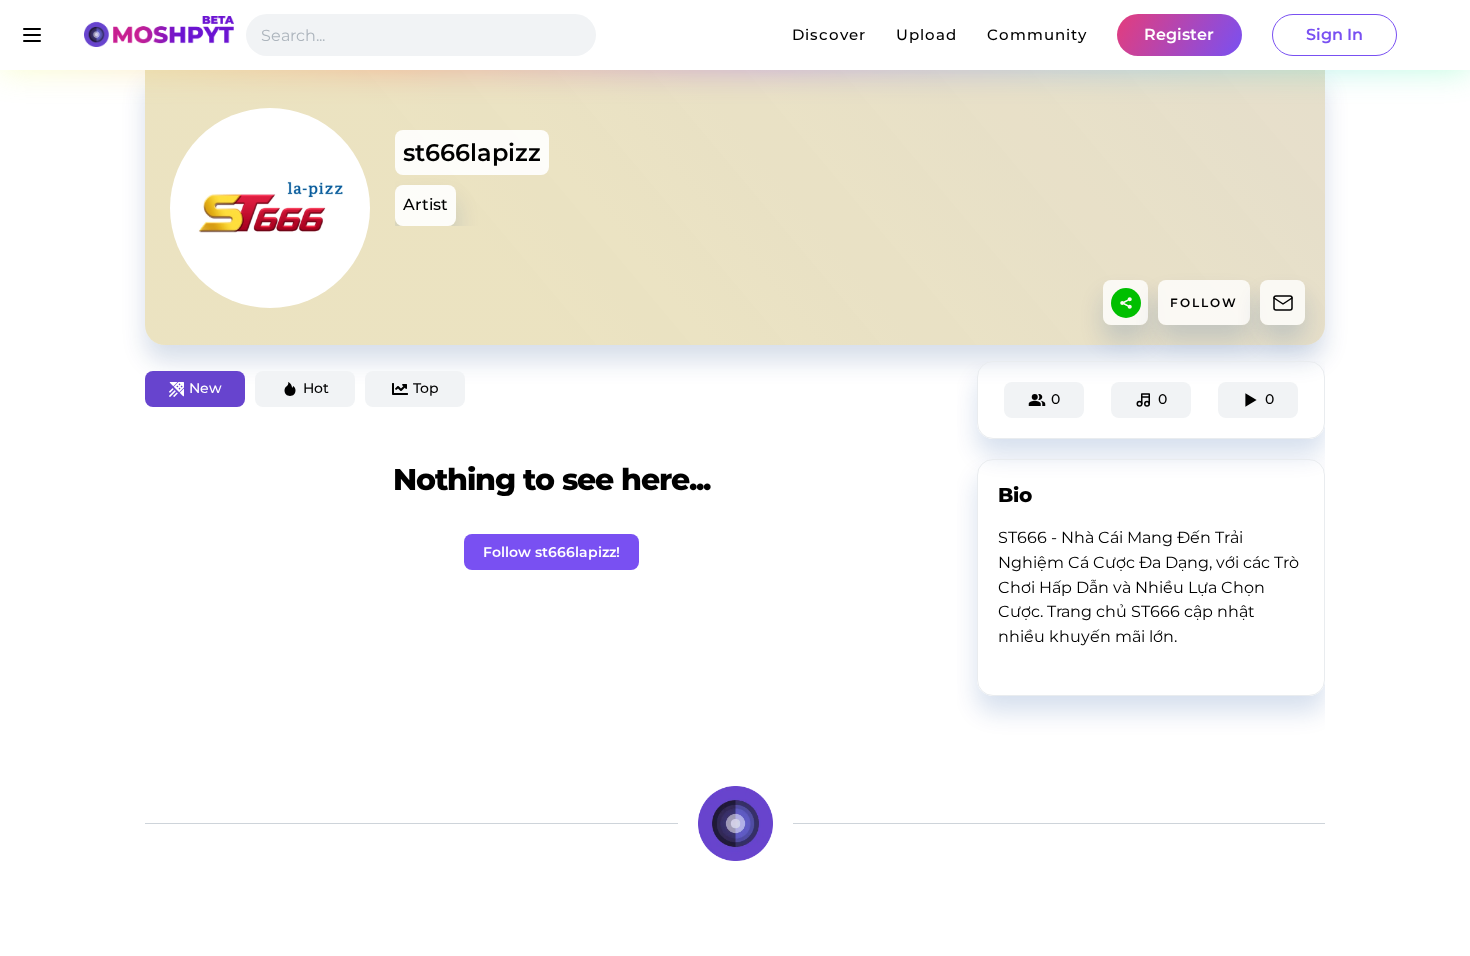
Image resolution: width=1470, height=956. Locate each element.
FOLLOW (1204, 302)
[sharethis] (1126, 303)
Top (426, 388)
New (205, 388)
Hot (316, 388)
